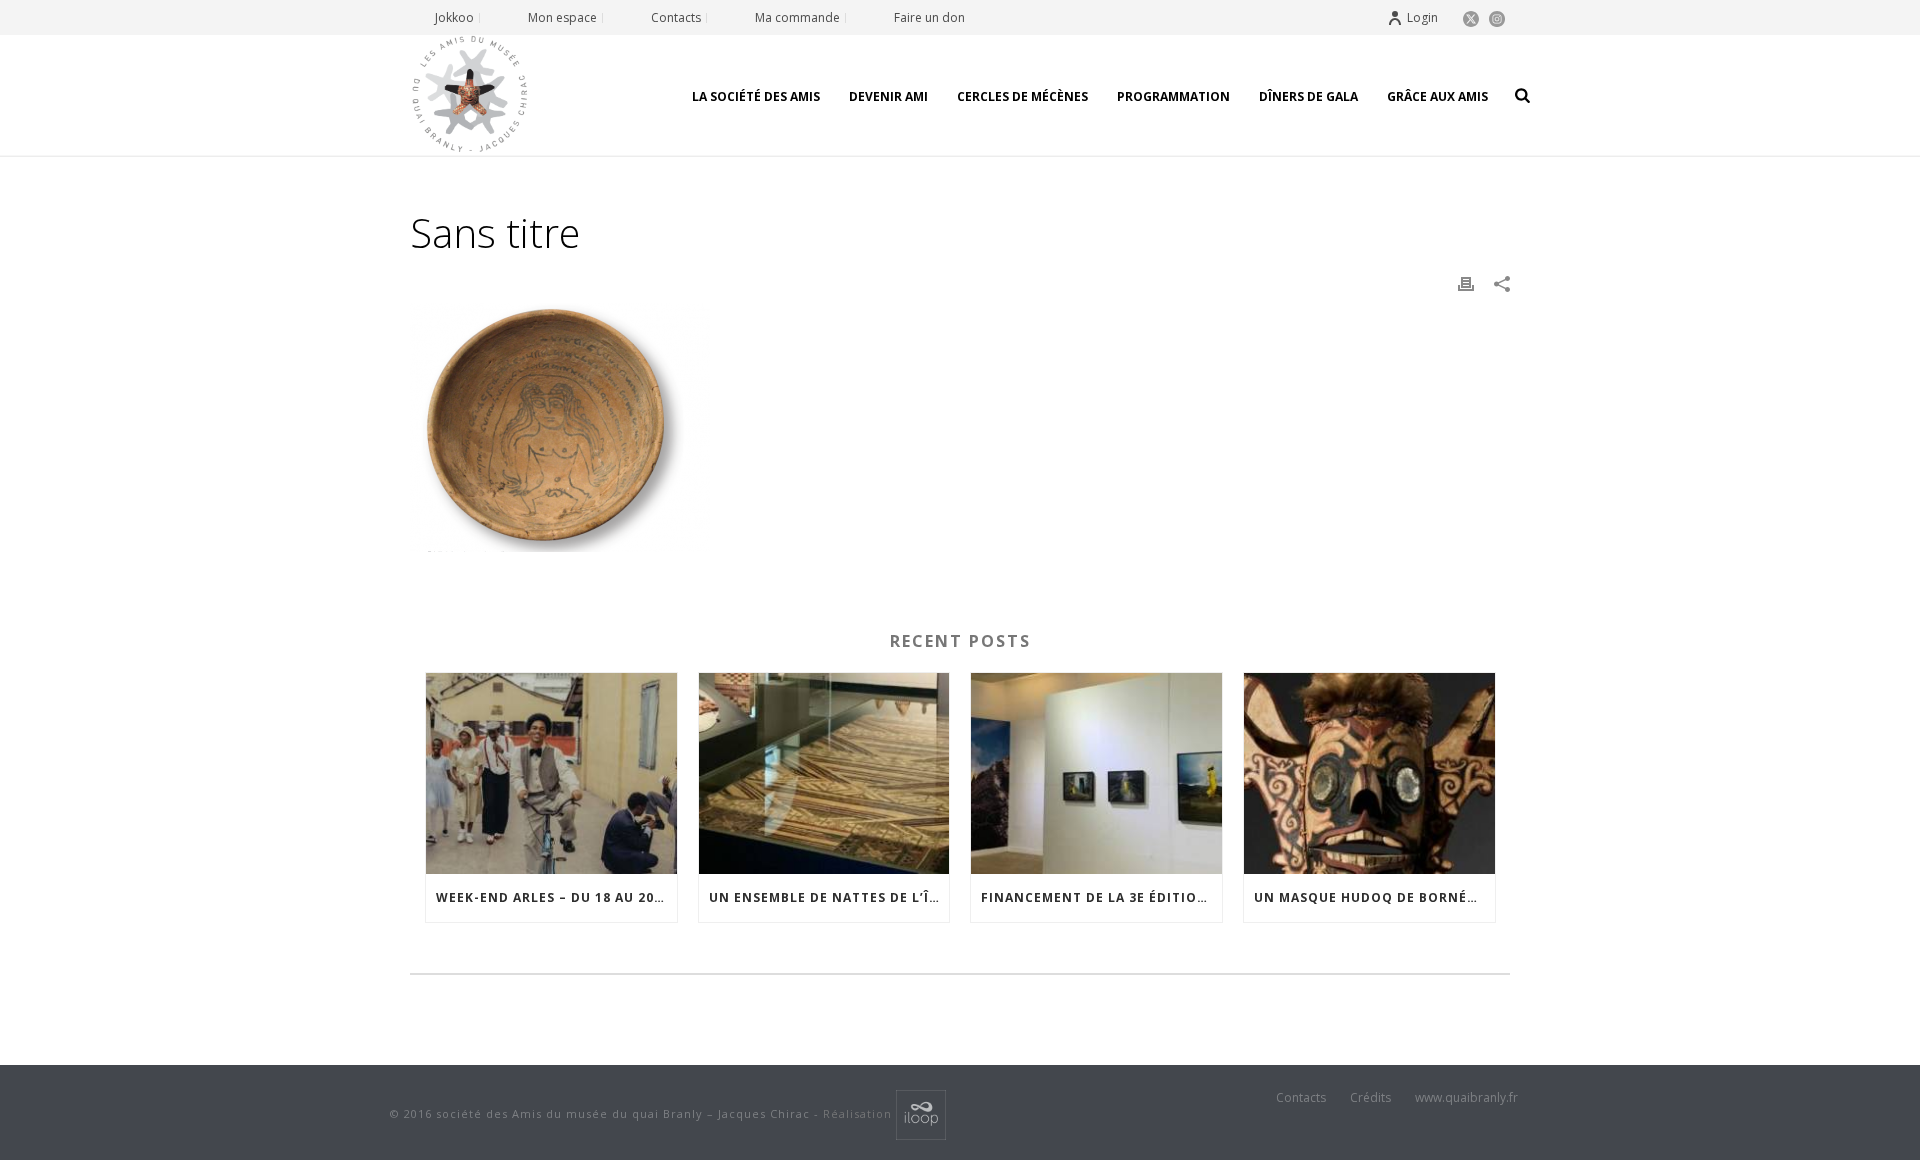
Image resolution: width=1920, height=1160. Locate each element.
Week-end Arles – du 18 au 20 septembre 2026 (556, 897)
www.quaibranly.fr (1466, 1098)
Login (1422, 17)
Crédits (1370, 1098)
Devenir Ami (888, 96)
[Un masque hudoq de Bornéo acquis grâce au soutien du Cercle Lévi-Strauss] (1369, 773)
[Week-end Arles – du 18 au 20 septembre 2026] (551, 773)
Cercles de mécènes (1022, 96)
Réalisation (859, 1113)
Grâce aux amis (1437, 96)
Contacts (1301, 1098)
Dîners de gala (1308, 96)
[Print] (1466, 283)
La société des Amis (756, 96)
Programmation (1173, 96)
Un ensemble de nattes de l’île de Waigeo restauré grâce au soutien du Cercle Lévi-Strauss (829, 897)
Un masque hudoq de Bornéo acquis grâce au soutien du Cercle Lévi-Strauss (1374, 897)
